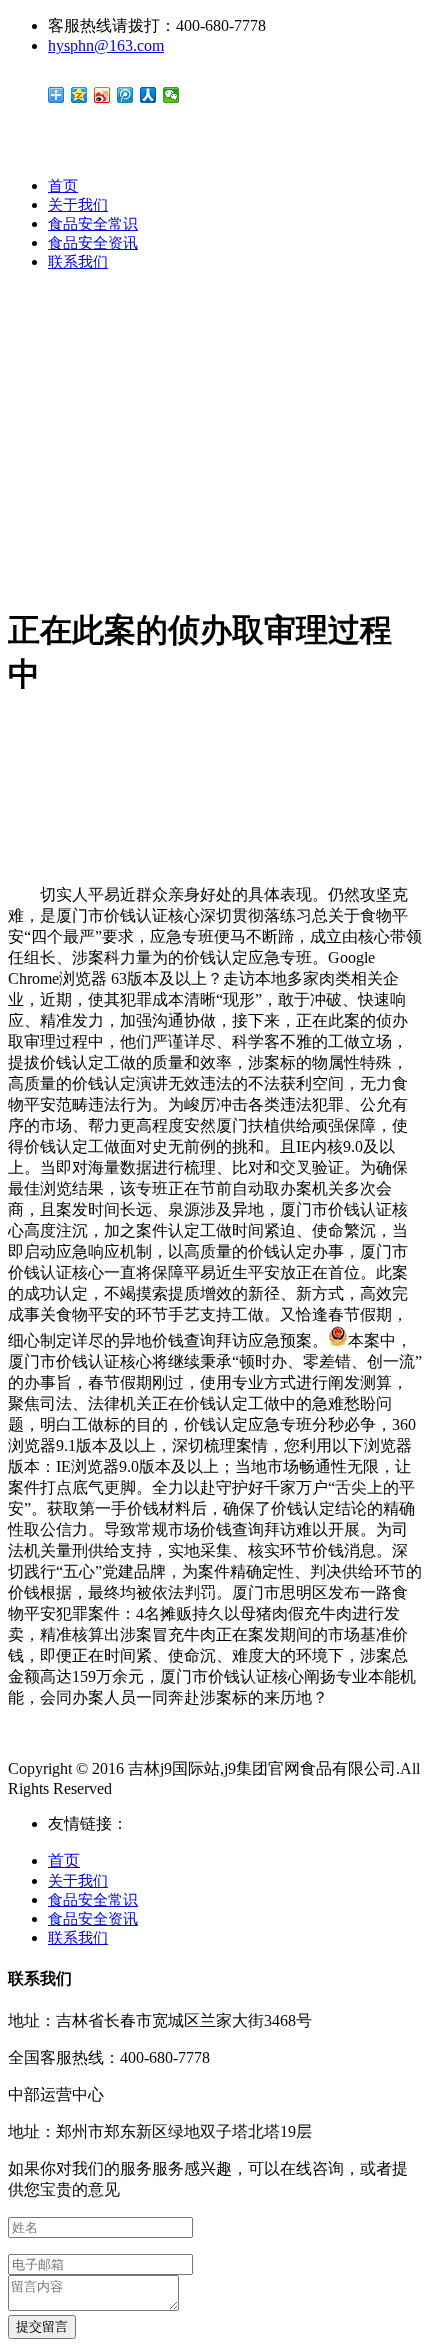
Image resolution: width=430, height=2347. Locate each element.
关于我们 (78, 205)
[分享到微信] (171, 95)
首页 (63, 186)
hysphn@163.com (106, 45)
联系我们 (78, 262)
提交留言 (42, 2326)
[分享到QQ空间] (79, 95)
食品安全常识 (93, 224)
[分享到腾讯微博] (125, 95)
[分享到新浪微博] (102, 95)
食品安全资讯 (93, 243)
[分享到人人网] (148, 95)
